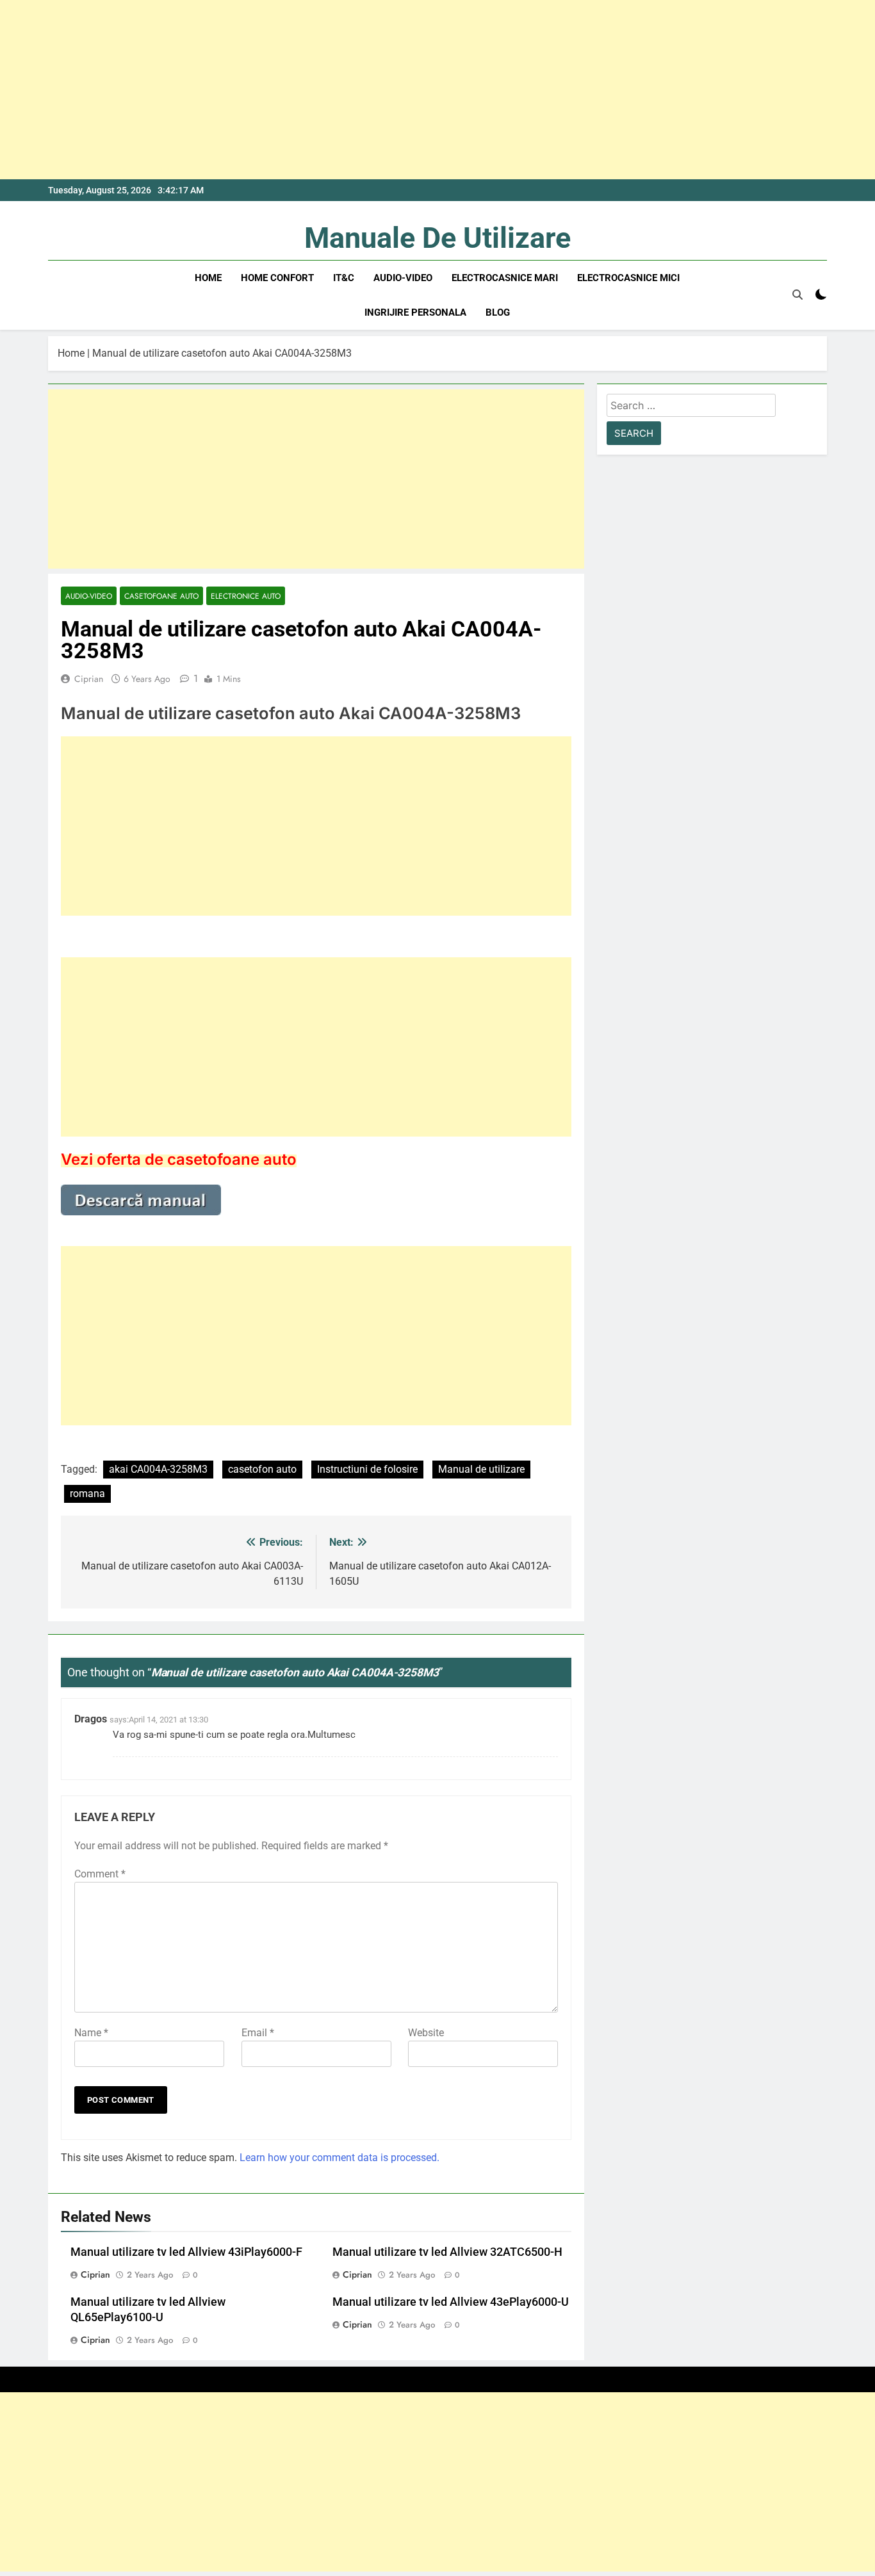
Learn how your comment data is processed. (339, 2158)
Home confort (277, 278)
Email (258, 2033)
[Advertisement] (384, 90)
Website (426, 2033)
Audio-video (403, 278)
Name (91, 2033)
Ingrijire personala (415, 312)
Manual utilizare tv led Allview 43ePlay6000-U (451, 2302)
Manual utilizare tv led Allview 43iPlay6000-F (186, 2252)
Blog (498, 312)
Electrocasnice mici (628, 278)
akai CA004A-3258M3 (158, 1469)
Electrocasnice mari (505, 278)
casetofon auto (262, 1469)
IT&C (344, 278)
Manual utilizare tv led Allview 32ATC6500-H (447, 2252)
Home (208, 278)
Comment (100, 1874)
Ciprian (89, 679)
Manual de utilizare (481, 1469)
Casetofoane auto (161, 596)
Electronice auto (246, 596)
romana (87, 1494)
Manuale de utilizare (437, 238)
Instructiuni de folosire (367, 1469)
